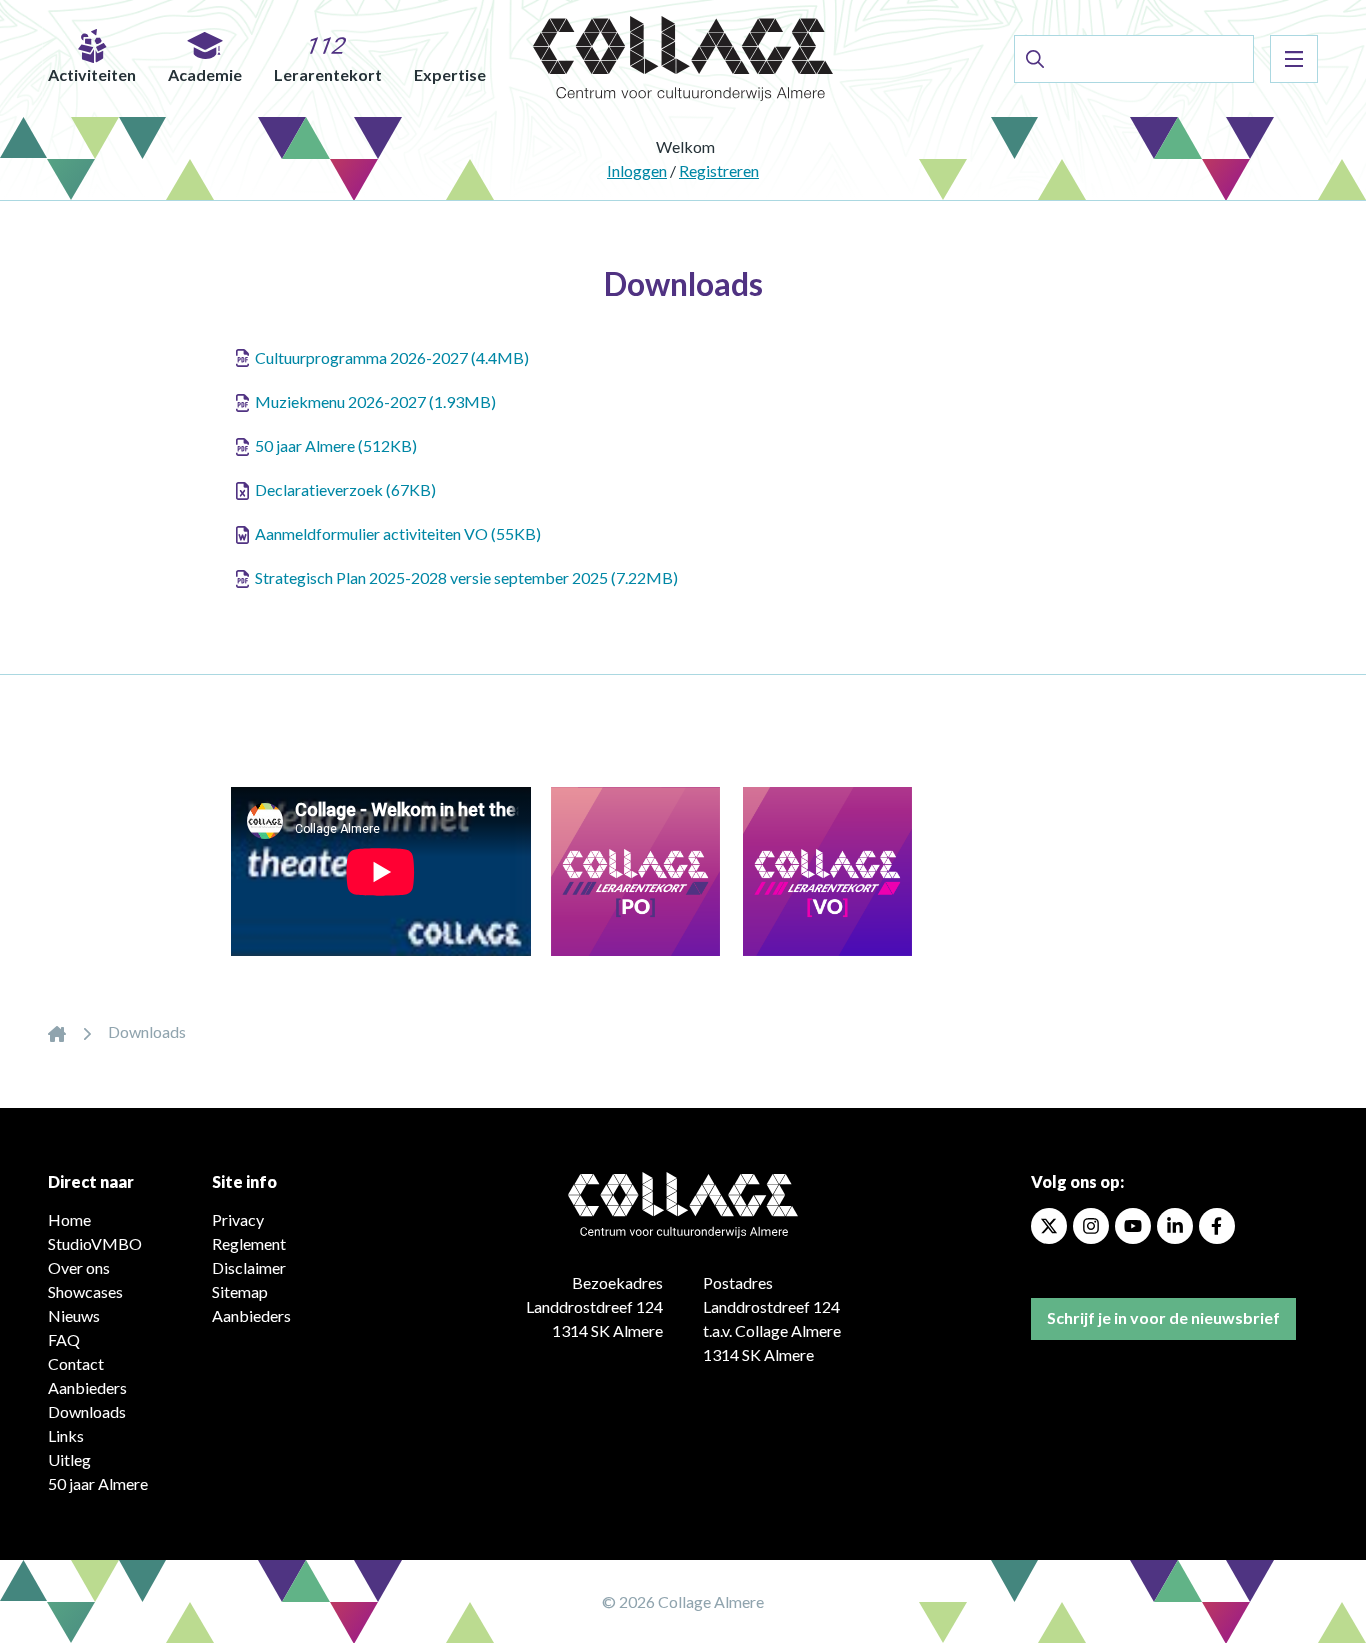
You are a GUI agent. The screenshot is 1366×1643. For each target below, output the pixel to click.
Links (66, 1435)
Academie (205, 74)
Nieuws (74, 1315)
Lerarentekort (328, 74)
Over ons (79, 1267)
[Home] (57, 1031)
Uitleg (69, 1459)
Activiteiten (92, 74)
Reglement (249, 1243)
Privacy (238, 1219)
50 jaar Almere (98, 1483)
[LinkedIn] (1175, 1226)
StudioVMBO (95, 1243)
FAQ (64, 1339)
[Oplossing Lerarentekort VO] (817, 869)
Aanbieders (87, 1387)
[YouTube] (1133, 1226)
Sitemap (240, 1291)
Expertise (450, 74)
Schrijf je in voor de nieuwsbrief (1163, 1317)
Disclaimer (249, 1267)
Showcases (85, 1291)
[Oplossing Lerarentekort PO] (625, 869)
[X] (1049, 1226)
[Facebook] (1217, 1226)
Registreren (719, 170)
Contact (76, 1363)
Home (69, 1219)
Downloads (87, 1411)
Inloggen (637, 170)
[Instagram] (1091, 1226)
